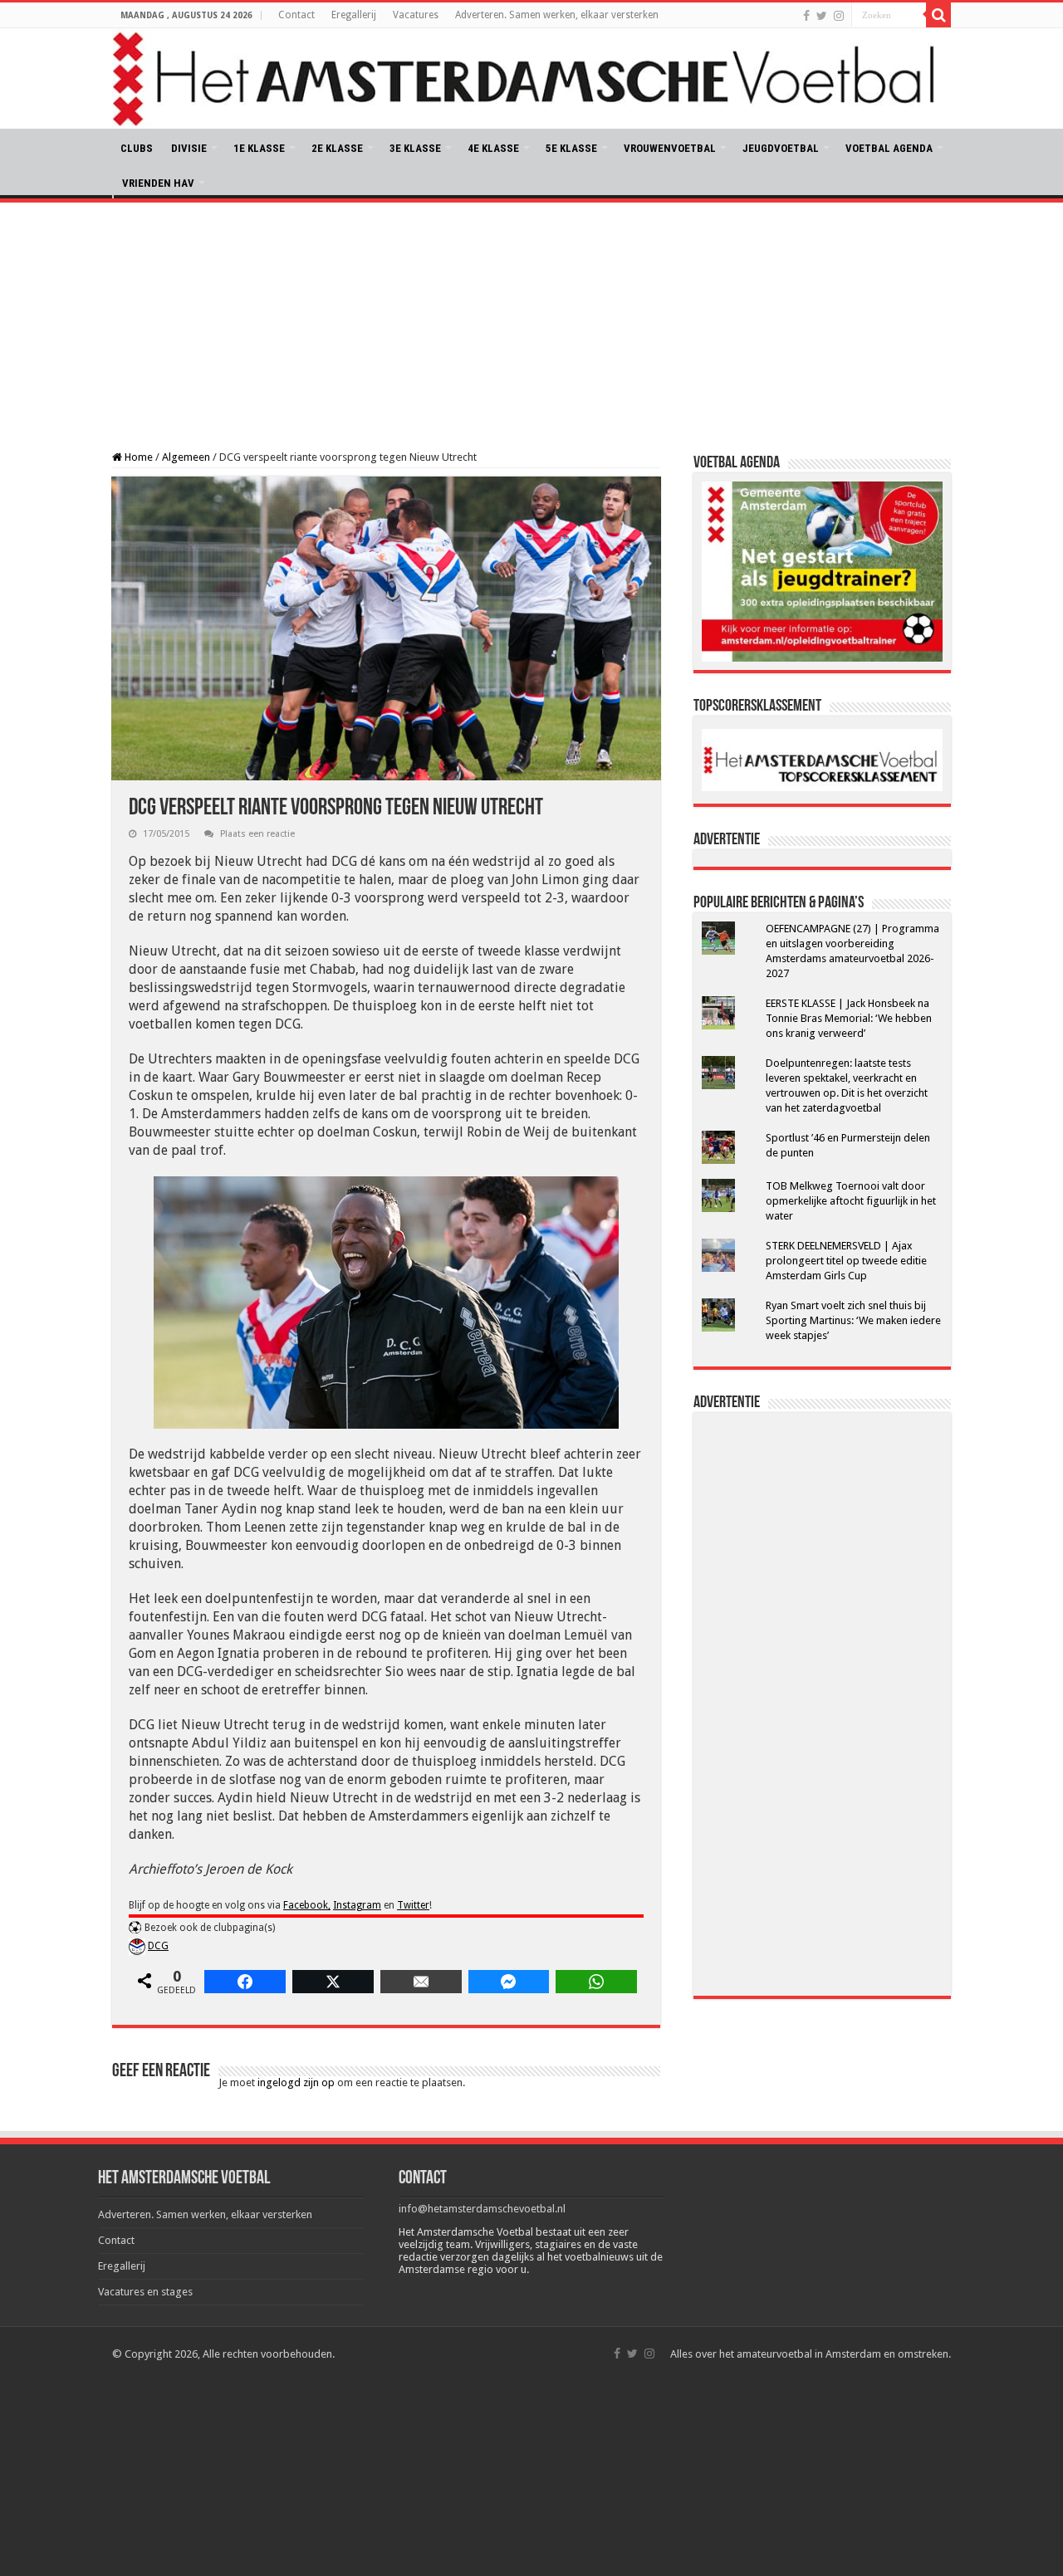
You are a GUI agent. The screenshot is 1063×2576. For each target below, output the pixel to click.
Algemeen (186, 457)
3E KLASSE (415, 148)
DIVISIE (189, 148)
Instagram (357, 1905)
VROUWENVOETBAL (670, 148)
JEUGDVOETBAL (781, 148)
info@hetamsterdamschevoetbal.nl (482, 2209)
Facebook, (307, 1905)
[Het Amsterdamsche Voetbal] (531, 78)
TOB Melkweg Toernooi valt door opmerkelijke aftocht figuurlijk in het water (851, 1201)
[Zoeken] (938, 15)
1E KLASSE (259, 148)
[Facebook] (806, 16)
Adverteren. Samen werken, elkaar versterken (557, 15)
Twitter (413, 1905)
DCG (158, 1946)
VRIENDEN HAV (158, 183)
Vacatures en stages (145, 2292)
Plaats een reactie (257, 834)
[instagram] (839, 16)
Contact (296, 15)
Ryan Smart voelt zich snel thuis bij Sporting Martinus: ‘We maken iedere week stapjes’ (853, 1320)
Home (137, 457)
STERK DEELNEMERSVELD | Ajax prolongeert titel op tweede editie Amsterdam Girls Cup (846, 1261)
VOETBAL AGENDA (889, 148)
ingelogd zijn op (296, 2082)
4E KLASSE (493, 148)
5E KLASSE (571, 148)
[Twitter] (822, 16)
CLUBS (137, 148)
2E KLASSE (337, 148)
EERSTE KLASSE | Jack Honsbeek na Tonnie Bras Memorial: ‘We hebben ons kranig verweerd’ (849, 1018)
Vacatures (416, 15)
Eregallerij (354, 15)
